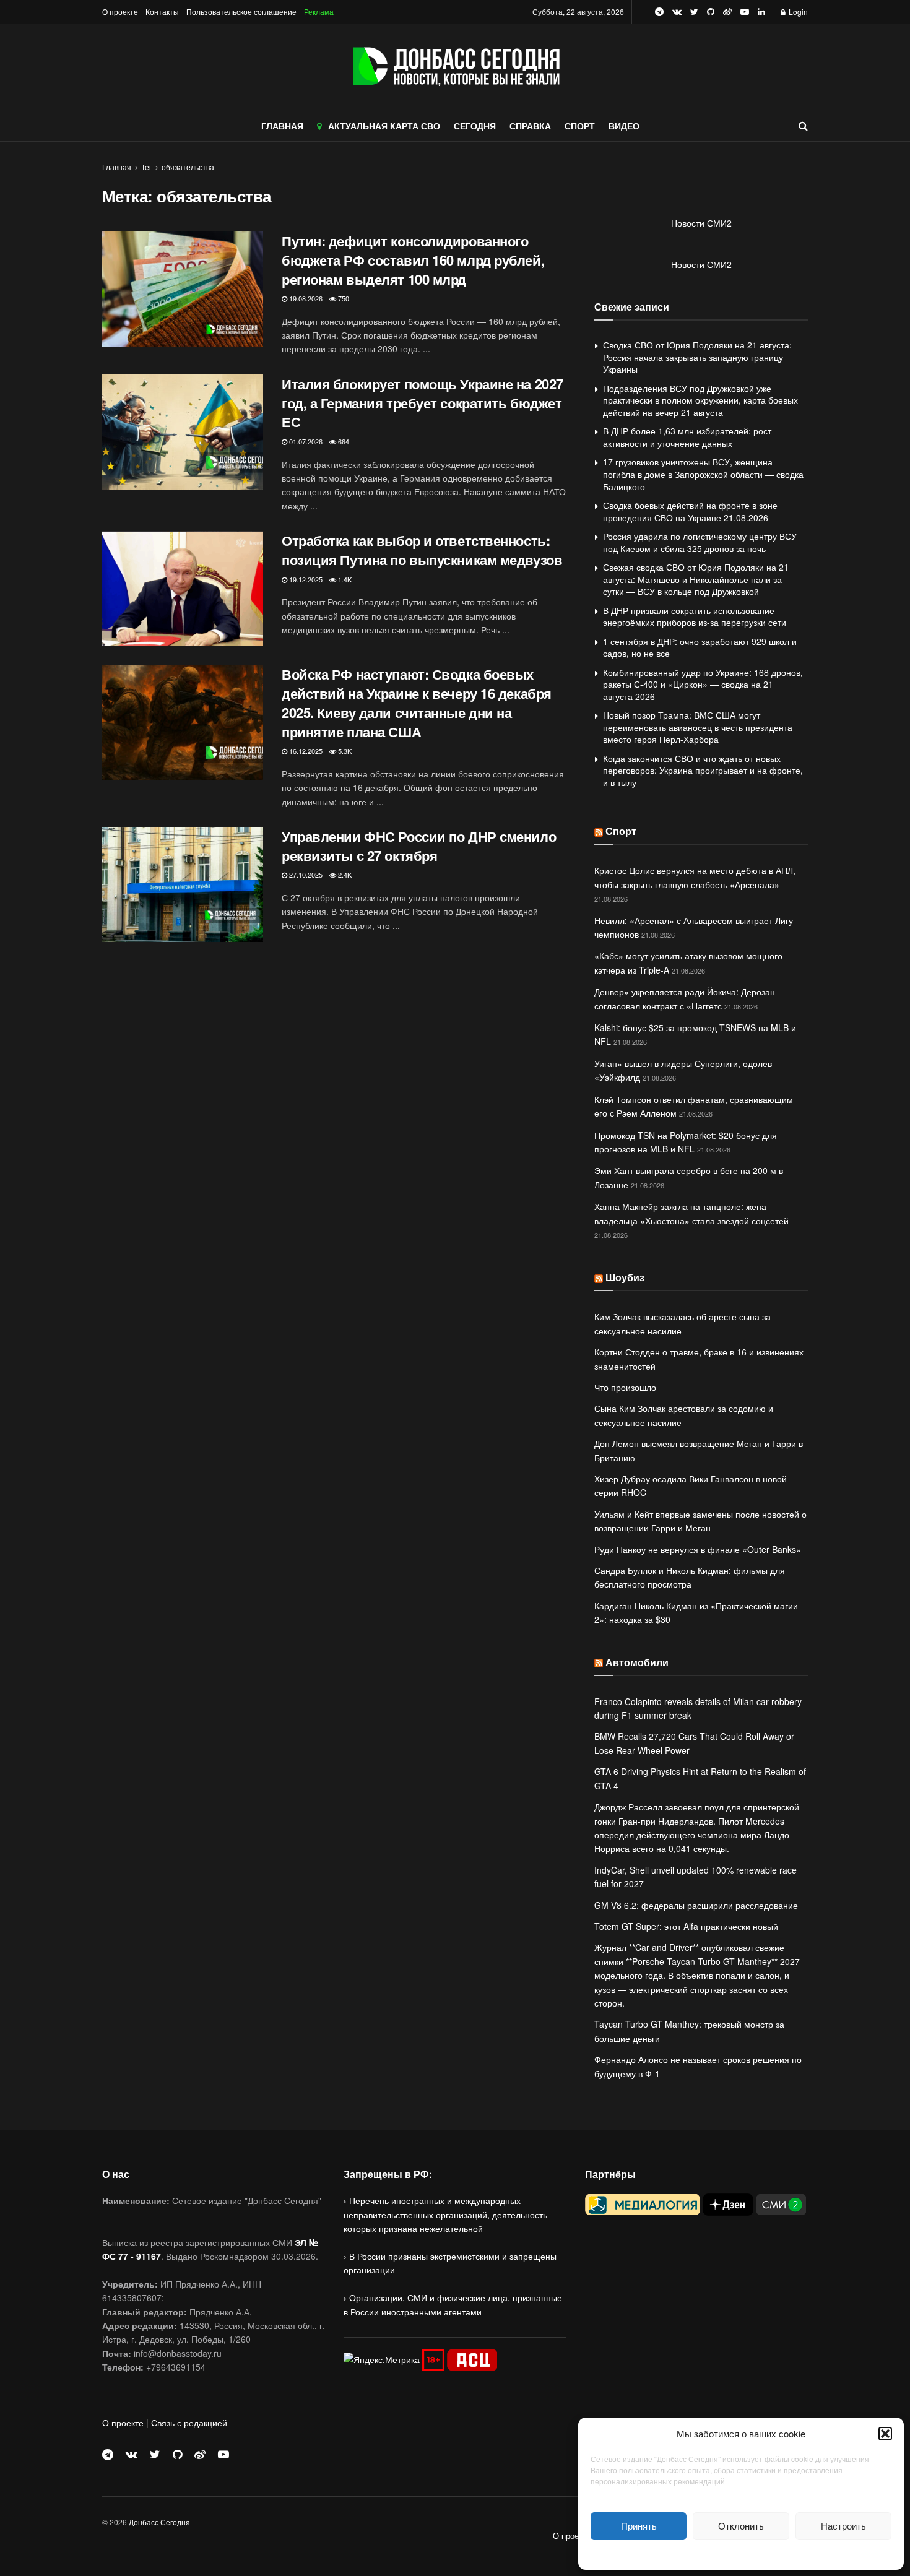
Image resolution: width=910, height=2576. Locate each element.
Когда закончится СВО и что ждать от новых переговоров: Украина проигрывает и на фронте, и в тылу (703, 770)
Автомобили (637, 1662)
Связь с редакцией (189, 2423)
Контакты (162, 11)
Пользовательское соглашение (241, 11)
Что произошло (625, 1387)
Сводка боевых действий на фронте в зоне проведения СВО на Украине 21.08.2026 (690, 511)
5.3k (344, 751)
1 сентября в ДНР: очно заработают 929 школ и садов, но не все (700, 647)
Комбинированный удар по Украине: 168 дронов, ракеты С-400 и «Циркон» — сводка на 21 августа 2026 (703, 684)
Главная (117, 167)
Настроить (843, 2526)
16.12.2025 (305, 751)
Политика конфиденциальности (741, 2553)
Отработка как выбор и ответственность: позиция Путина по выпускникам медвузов (422, 550)
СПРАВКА (530, 126)
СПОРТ (580, 126)
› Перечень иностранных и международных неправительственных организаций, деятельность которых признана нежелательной (445, 2214)
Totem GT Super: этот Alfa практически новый (686, 1926)
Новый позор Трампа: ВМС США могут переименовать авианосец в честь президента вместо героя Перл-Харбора (698, 727)
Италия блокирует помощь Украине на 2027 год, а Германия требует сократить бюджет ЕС (422, 403)
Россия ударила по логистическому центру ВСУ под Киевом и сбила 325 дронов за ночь (700, 542)
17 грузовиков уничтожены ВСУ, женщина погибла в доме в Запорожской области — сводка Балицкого (703, 474)
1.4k (344, 579)
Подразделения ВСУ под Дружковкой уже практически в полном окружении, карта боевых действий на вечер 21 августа (700, 400)
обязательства (188, 167)
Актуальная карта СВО (384, 126)
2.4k (344, 875)
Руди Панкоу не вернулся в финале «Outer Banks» (698, 1549)
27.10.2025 (305, 875)
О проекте (120, 11)
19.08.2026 (305, 298)
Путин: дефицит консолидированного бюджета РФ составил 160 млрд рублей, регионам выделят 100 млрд (413, 260)
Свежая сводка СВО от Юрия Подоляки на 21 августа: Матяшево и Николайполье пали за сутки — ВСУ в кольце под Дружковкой (696, 579)
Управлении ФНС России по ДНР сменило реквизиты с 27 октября (419, 846)
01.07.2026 (305, 441)
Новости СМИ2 (701, 223)
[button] (885, 2434)
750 (343, 298)
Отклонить (741, 2526)
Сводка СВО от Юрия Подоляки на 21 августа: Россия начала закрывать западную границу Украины (697, 357)
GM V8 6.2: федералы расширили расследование (696, 1905)
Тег (146, 167)
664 (343, 441)
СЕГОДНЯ (475, 126)
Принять (639, 2526)
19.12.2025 (305, 579)
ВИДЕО (624, 126)
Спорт (621, 831)
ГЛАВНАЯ (282, 126)
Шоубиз (625, 1277)
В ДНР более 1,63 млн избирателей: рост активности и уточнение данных (687, 437)
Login (797, 11)
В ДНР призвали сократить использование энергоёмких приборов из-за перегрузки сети (695, 616)
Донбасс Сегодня (159, 2522)
